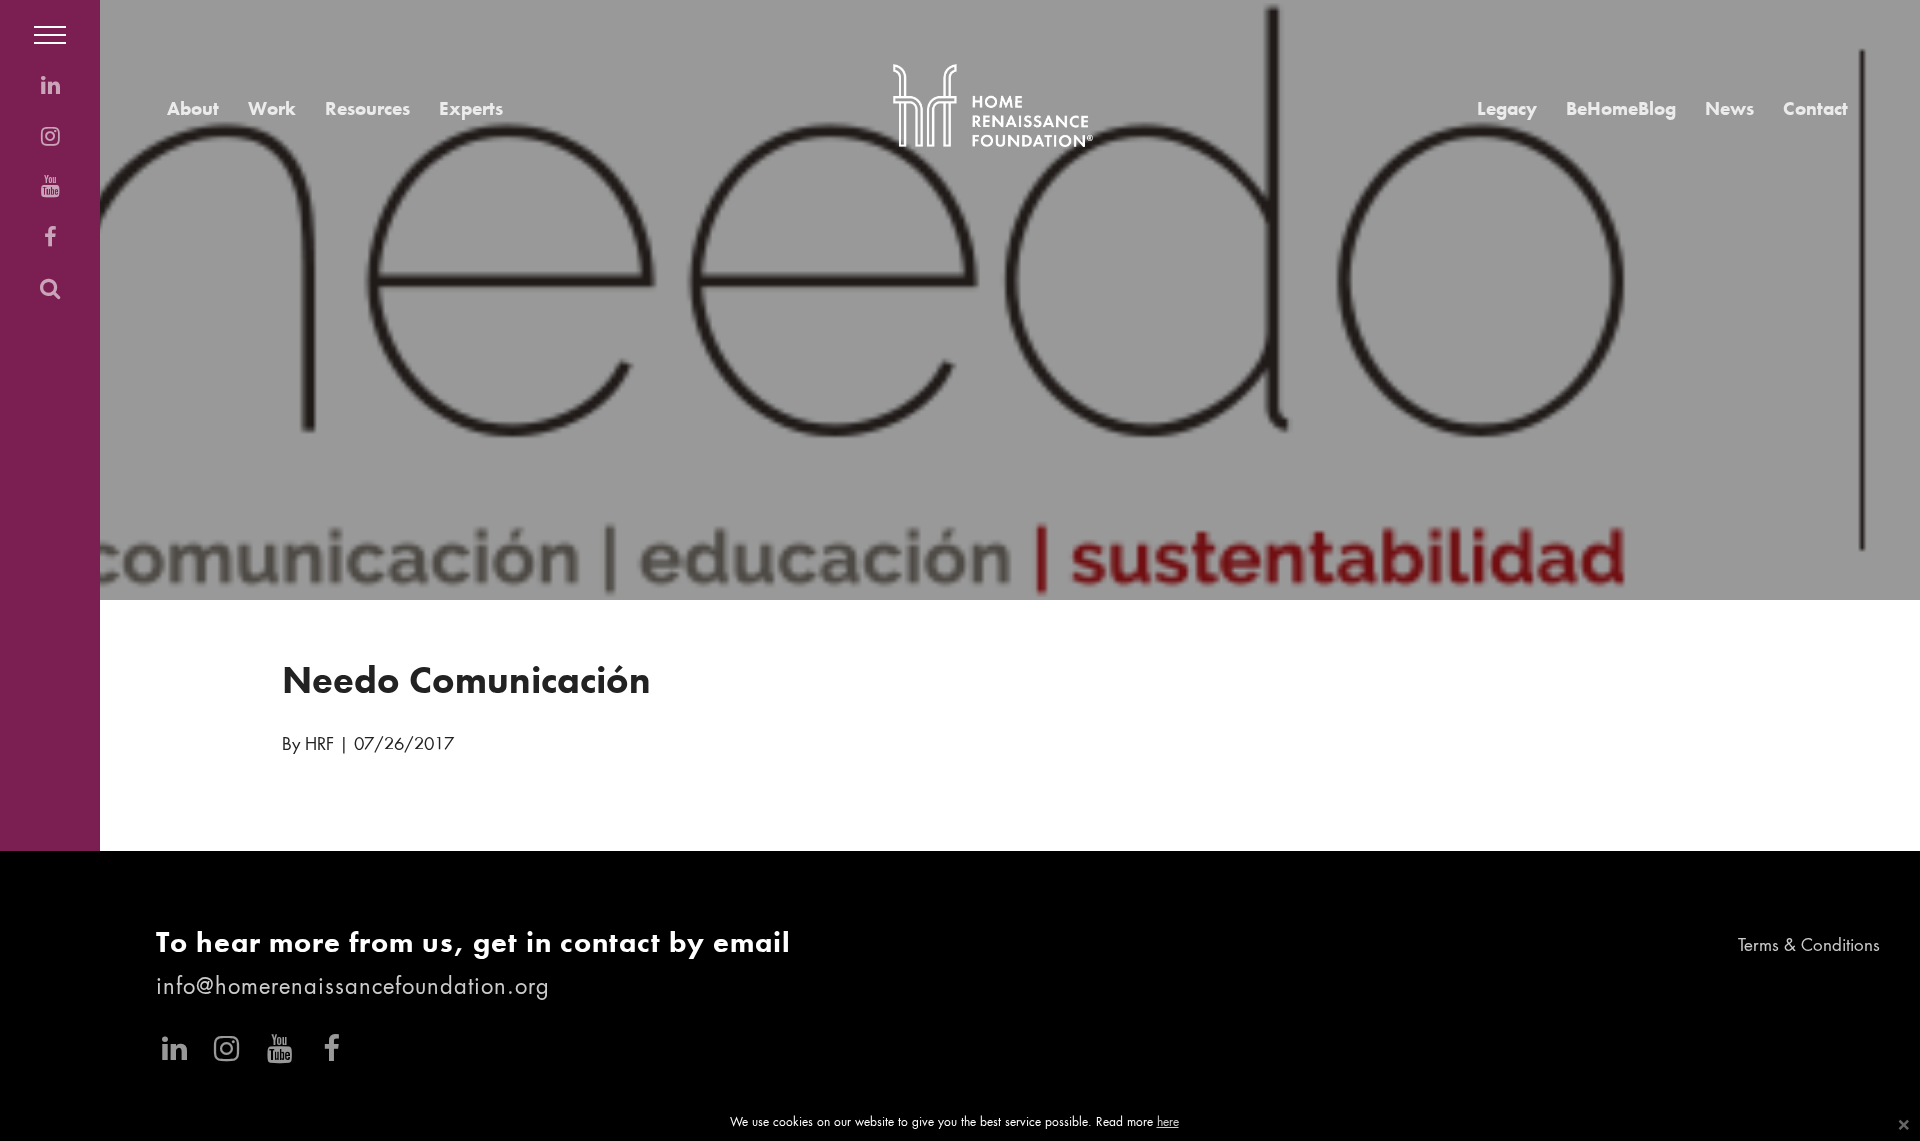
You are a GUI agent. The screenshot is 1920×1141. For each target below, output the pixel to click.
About (193, 108)
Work (272, 108)
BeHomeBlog (1621, 108)
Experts (471, 108)
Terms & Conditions (1809, 946)
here (1168, 1123)
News (1729, 108)
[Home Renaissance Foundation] (993, 105)
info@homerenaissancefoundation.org (353, 988)
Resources (367, 108)
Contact (1815, 108)
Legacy (1507, 108)
